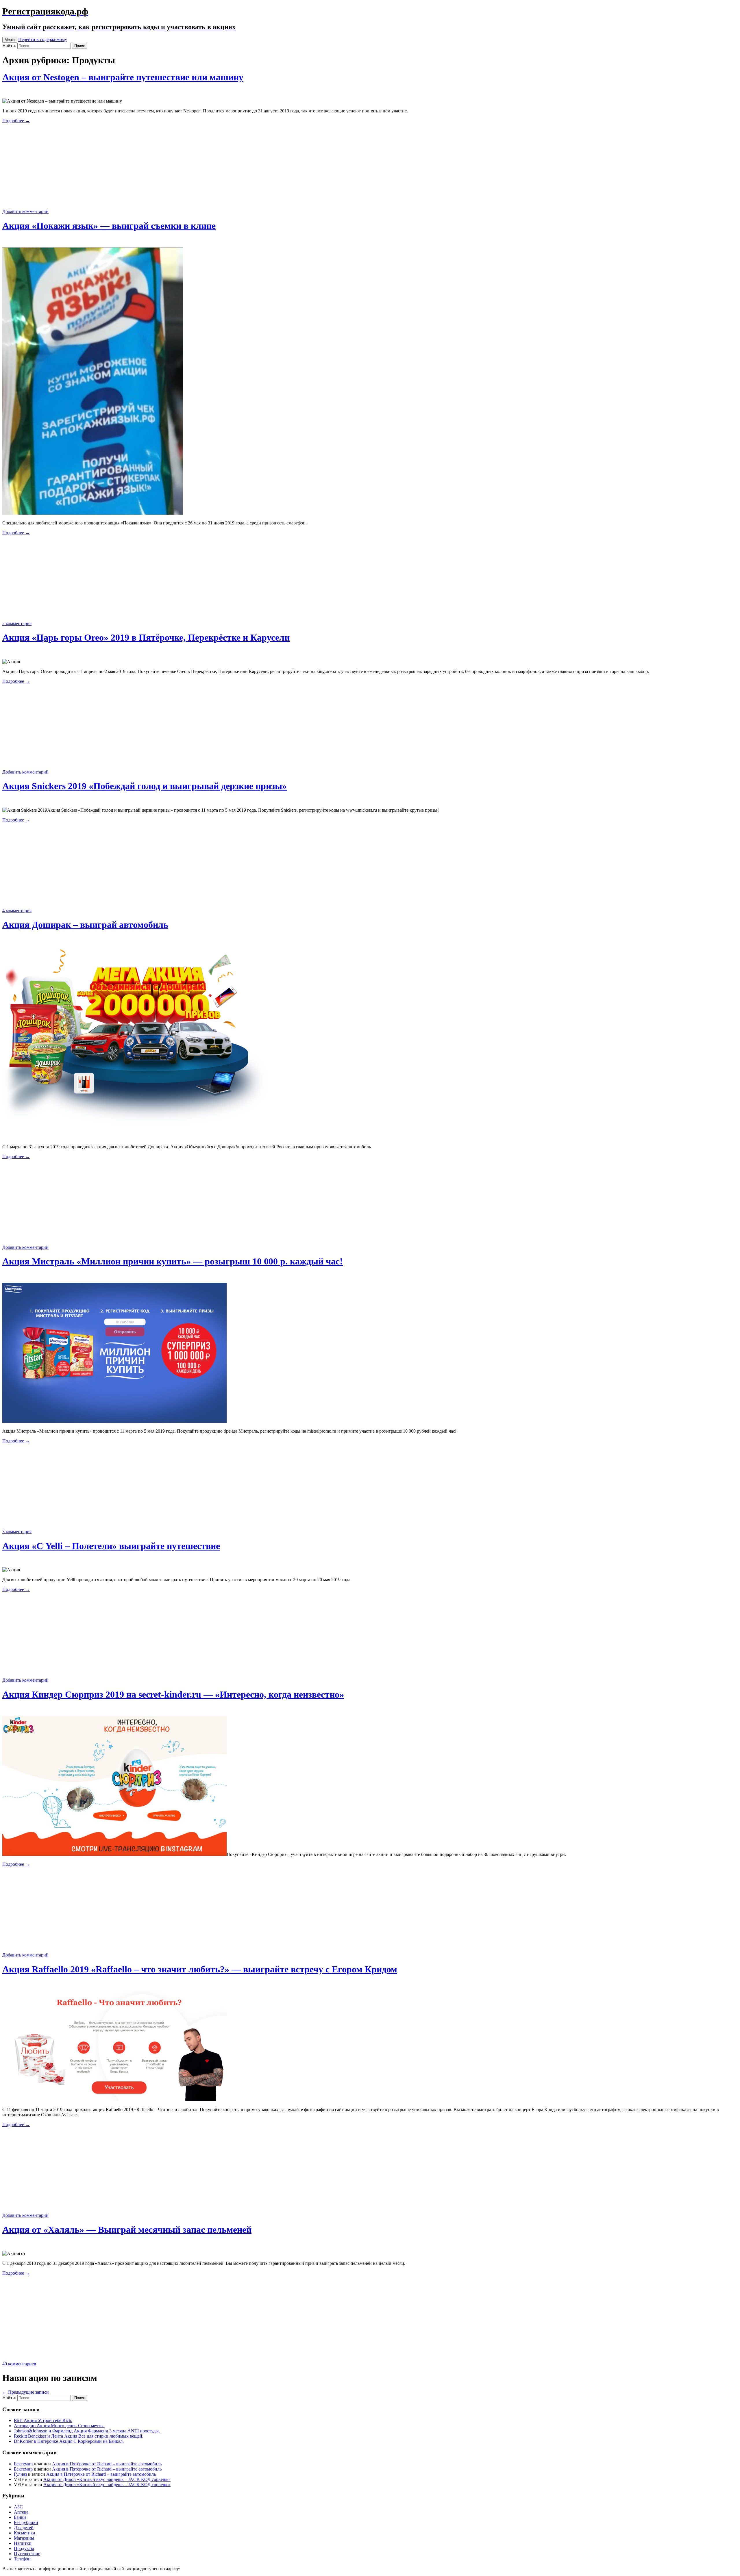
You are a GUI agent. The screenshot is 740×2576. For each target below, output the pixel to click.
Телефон (22, 2559)
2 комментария (17, 623)
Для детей (24, 2528)
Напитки (23, 2543)
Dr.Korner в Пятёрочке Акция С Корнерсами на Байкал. (69, 2441)
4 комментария (17, 911)
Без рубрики (26, 2522)
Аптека (21, 2512)
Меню (10, 40)
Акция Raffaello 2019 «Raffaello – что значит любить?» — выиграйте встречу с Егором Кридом (200, 1969)
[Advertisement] (370, 168)
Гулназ (20, 2474)
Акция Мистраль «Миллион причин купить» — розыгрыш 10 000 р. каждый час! (173, 1261)
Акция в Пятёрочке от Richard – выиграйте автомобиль (107, 2464)
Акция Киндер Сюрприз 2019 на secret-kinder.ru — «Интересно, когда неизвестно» (173, 1694)
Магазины (24, 2538)
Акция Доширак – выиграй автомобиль (85, 925)
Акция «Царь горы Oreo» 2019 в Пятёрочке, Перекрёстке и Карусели (146, 637)
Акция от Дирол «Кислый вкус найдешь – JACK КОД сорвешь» (107, 2479)
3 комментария (17, 1532)
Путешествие (27, 2554)
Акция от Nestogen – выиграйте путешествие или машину (123, 77)
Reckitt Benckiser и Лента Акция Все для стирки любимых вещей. (79, 2436)
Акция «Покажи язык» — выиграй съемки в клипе (109, 226)
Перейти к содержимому (43, 39)
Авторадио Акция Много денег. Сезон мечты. (59, 2426)
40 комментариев (19, 2364)
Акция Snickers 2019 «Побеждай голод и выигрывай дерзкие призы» (145, 786)
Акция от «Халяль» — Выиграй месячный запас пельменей (127, 2230)
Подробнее (16, 121)
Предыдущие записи (26, 2392)
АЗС (18, 2507)
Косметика (24, 2533)
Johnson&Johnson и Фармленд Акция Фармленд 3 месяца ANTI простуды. (87, 2431)
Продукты (24, 2548)
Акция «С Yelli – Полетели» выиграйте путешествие (111, 1546)
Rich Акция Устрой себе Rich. (43, 2420)
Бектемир (23, 2464)
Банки (20, 2517)
